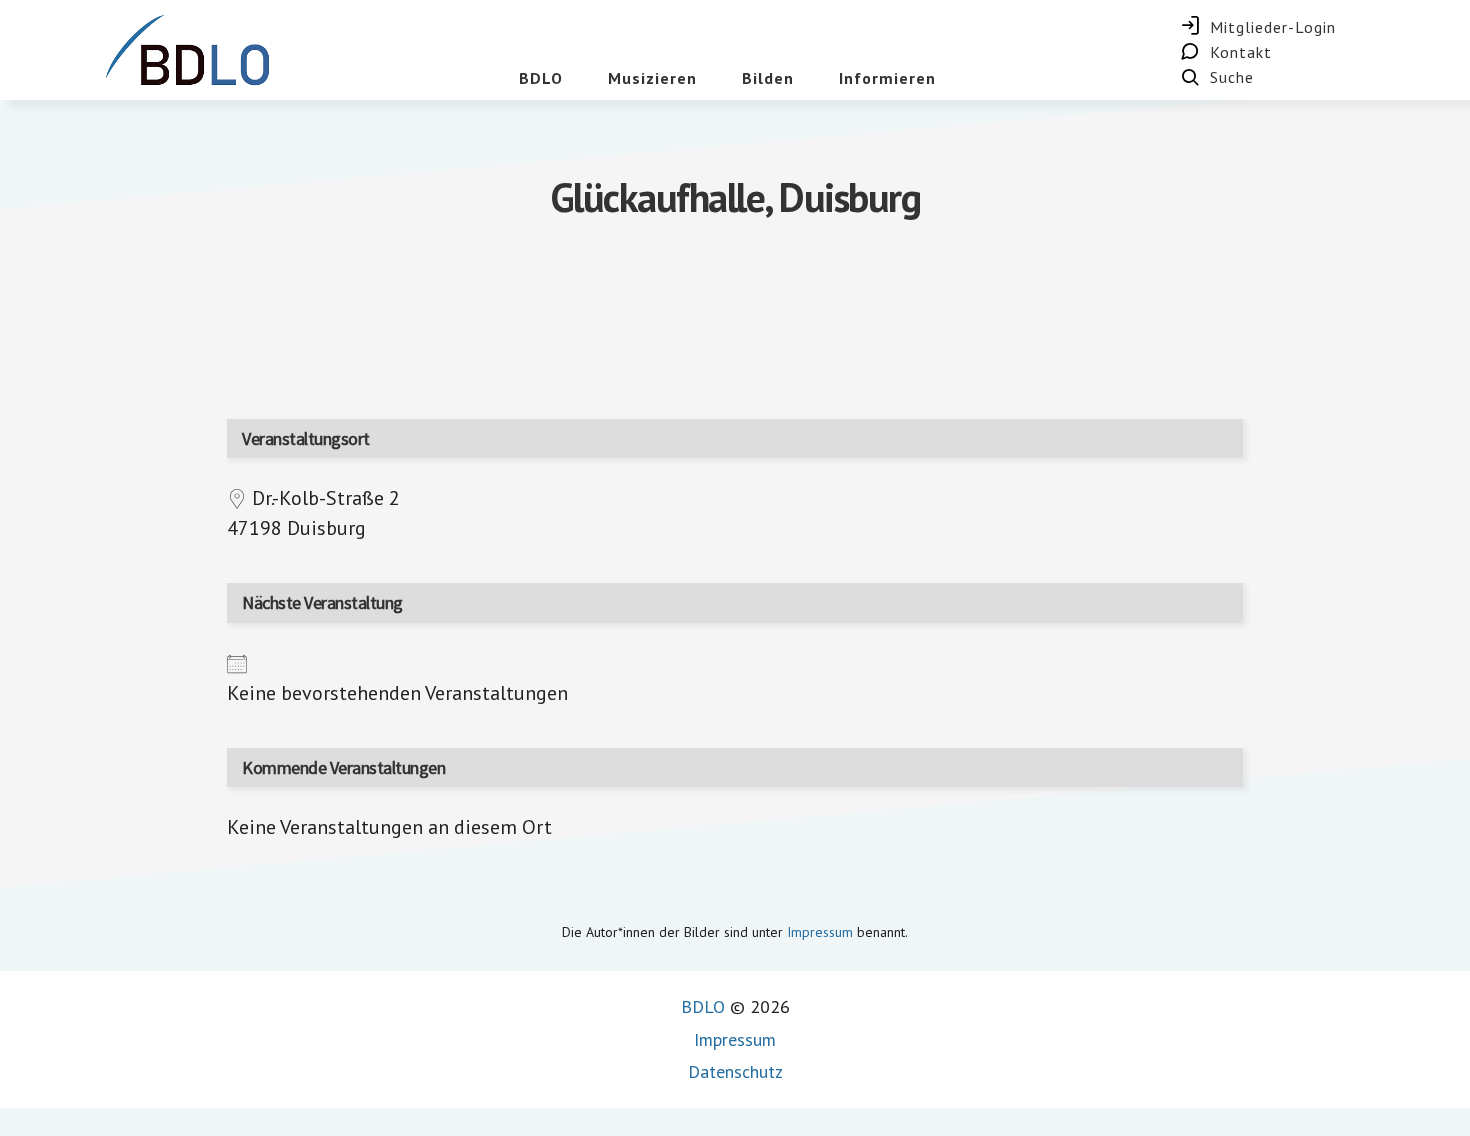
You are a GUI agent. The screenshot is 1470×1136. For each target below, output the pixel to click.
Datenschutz (735, 1071)
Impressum (820, 932)
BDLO (703, 1006)
